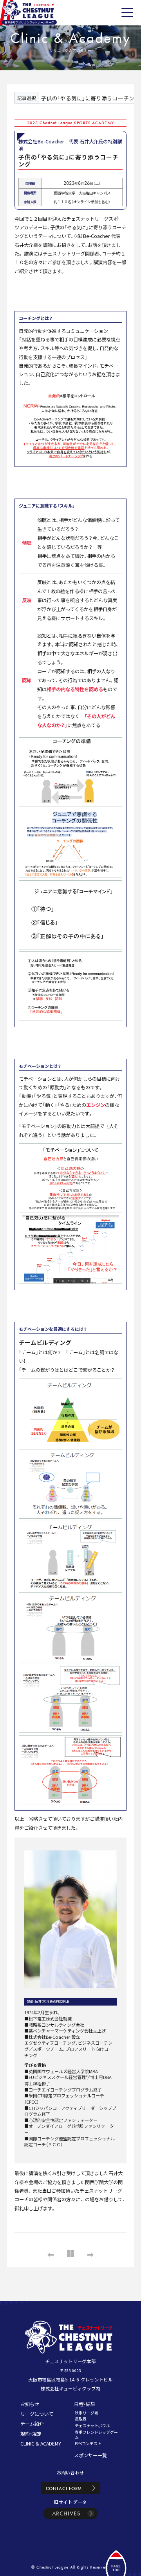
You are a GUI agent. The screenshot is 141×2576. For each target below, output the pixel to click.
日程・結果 (85, 2404)
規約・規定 (31, 2434)
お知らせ (30, 2404)
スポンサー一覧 (90, 2455)
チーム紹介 (32, 2424)
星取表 (81, 2419)
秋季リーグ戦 (87, 2413)
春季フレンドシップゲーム (96, 2435)
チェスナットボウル (92, 2426)
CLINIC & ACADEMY (41, 2444)
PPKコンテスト (88, 2444)
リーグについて (37, 2414)
